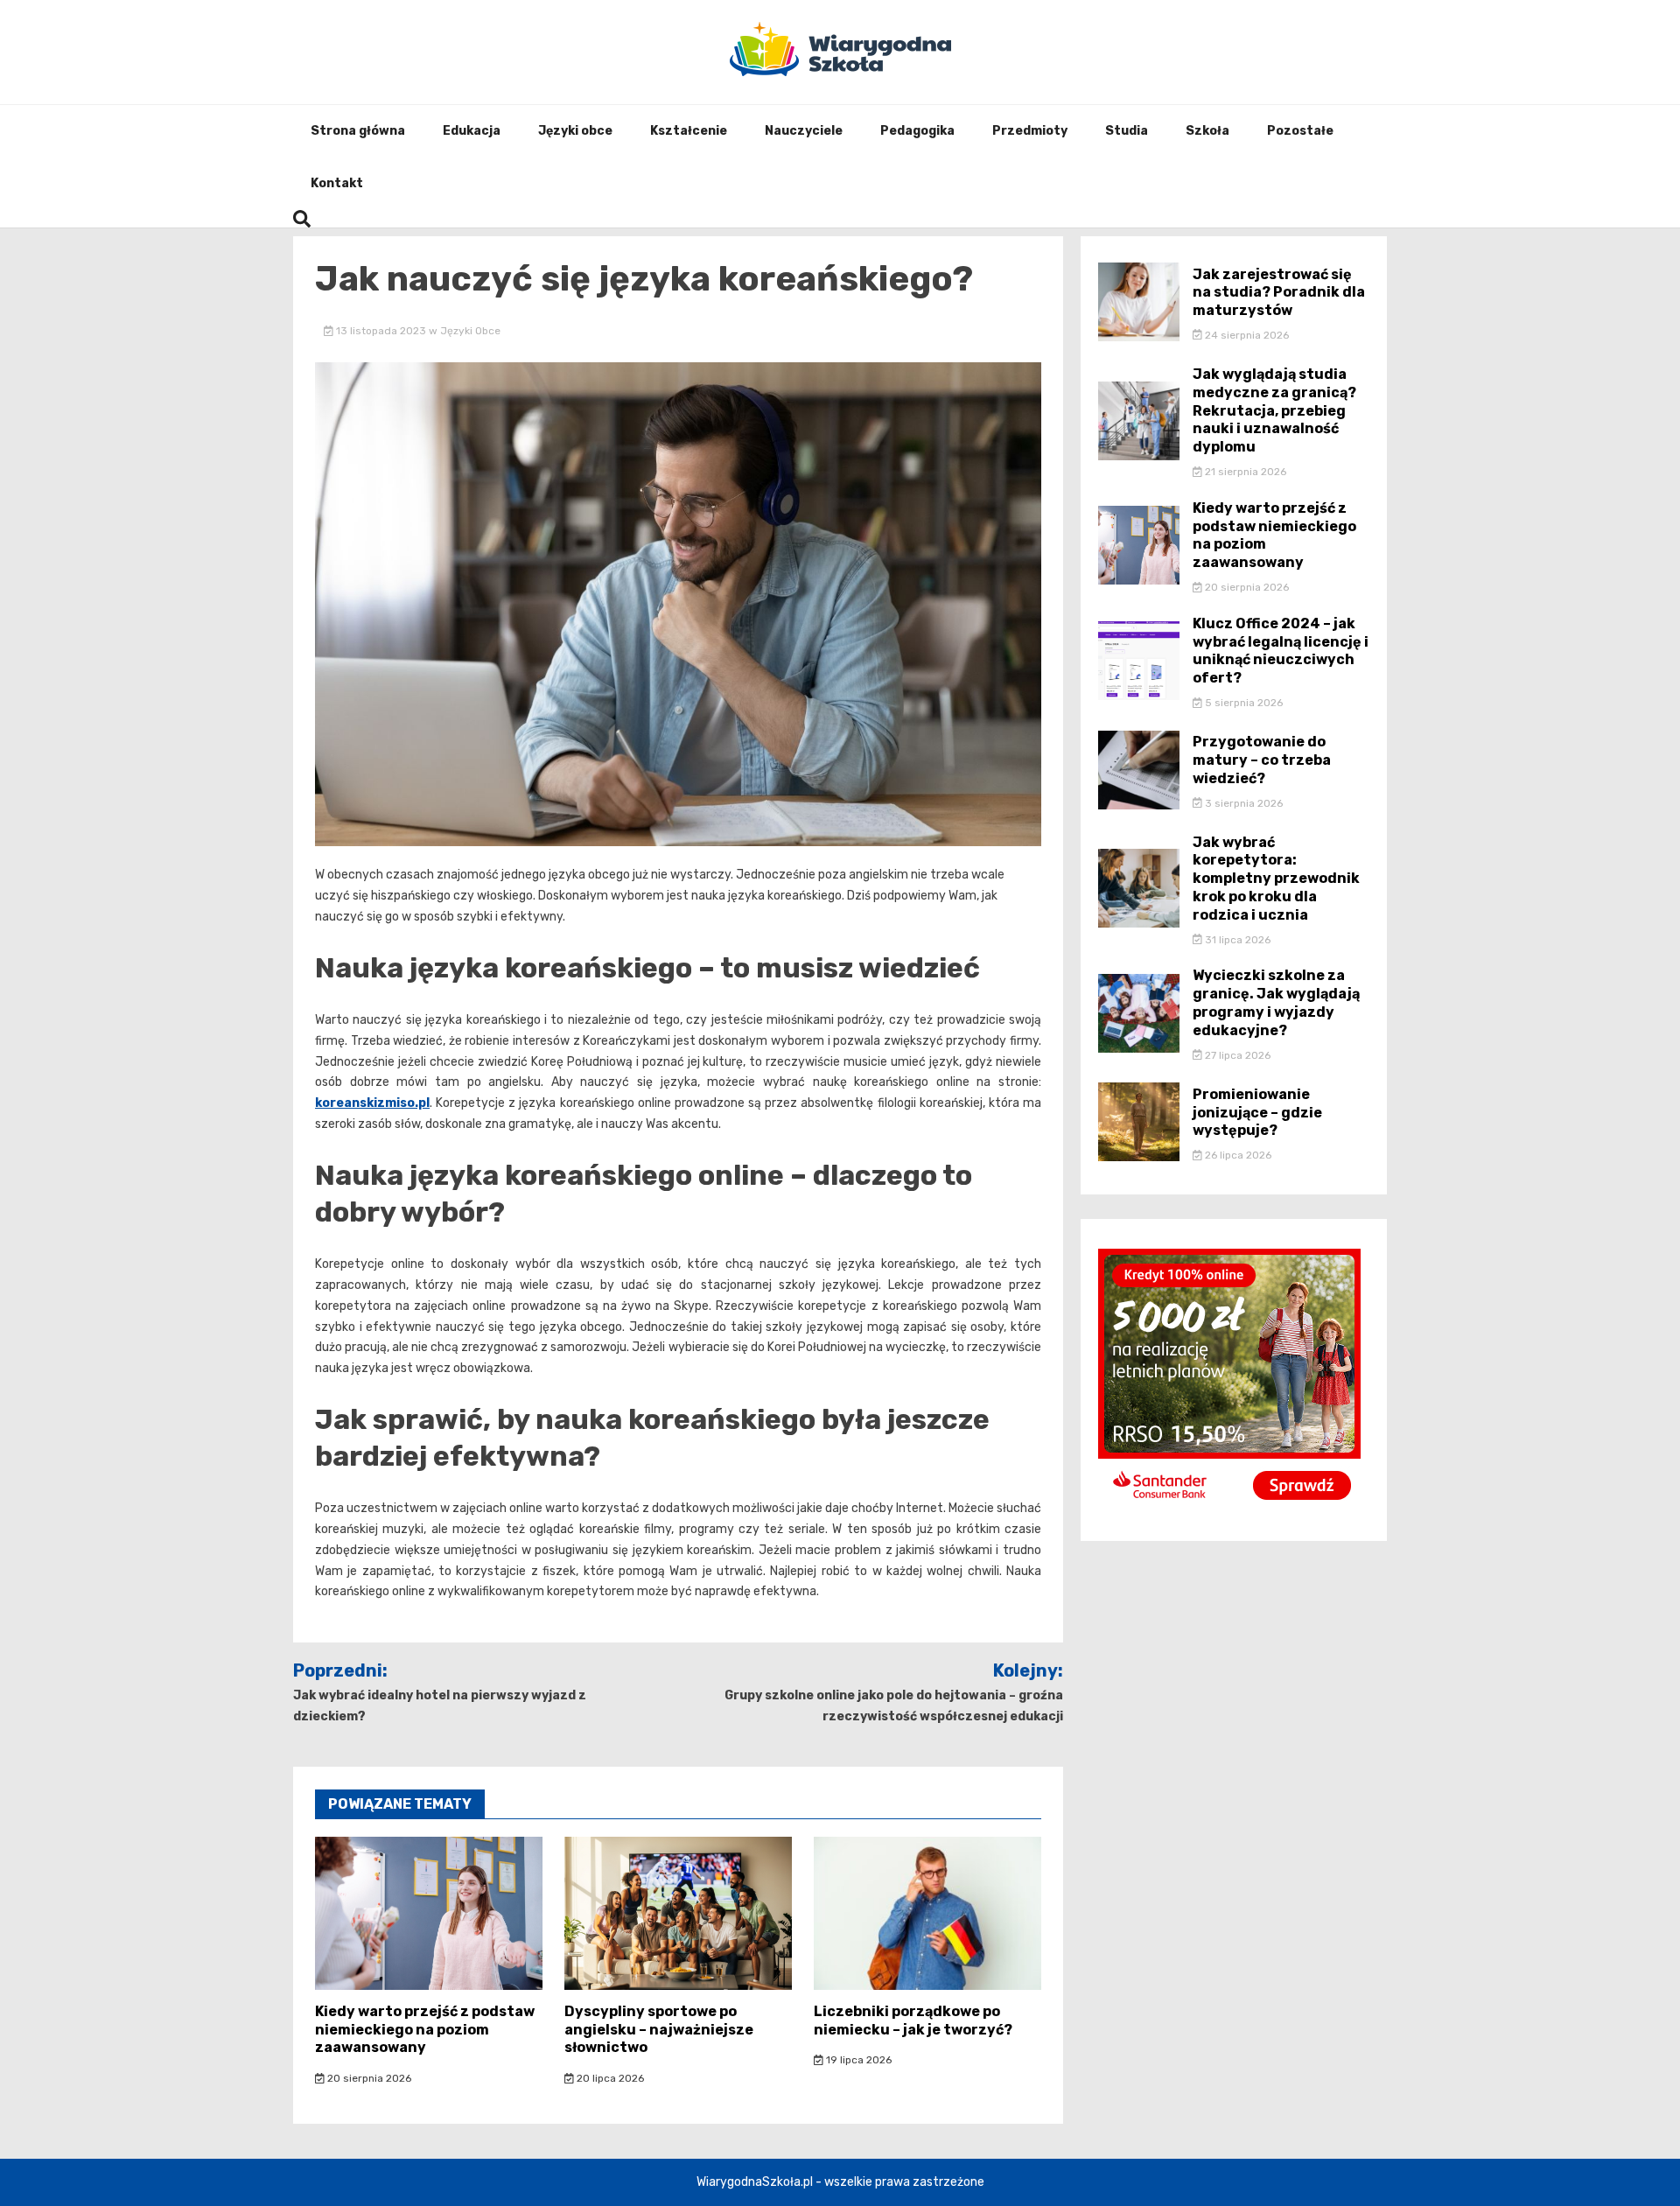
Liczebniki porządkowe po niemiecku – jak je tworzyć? (913, 2020)
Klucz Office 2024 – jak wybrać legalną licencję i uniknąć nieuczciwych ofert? (1281, 651)
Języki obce (575, 131)
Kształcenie (689, 131)
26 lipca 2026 (1237, 1155)
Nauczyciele (804, 131)
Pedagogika (917, 131)
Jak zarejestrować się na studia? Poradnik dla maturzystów (1279, 293)
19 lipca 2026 (857, 2060)
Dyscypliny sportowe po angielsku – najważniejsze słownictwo (659, 2030)
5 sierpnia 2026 (1242, 703)
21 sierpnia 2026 (1244, 472)
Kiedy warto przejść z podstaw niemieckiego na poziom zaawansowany (425, 2030)
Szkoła (1207, 131)
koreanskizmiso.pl (372, 1103)
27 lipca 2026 (1236, 1055)
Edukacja (472, 131)
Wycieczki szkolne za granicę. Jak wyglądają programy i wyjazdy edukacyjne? (1276, 1002)
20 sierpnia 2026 (368, 2078)
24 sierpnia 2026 (1246, 335)
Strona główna (358, 131)
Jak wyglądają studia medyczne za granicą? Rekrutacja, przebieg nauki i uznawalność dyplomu (1274, 410)
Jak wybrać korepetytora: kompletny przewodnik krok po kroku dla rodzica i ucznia (1276, 879)
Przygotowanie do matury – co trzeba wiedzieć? (1262, 760)
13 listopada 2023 (381, 331)
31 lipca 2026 (1236, 940)
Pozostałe (1300, 131)
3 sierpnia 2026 (1242, 803)
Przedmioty (1030, 131)
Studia (1127, 131)
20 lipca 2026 (609, 2078)
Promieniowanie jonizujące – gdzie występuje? (1257, 1113)
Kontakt (337, 183)
